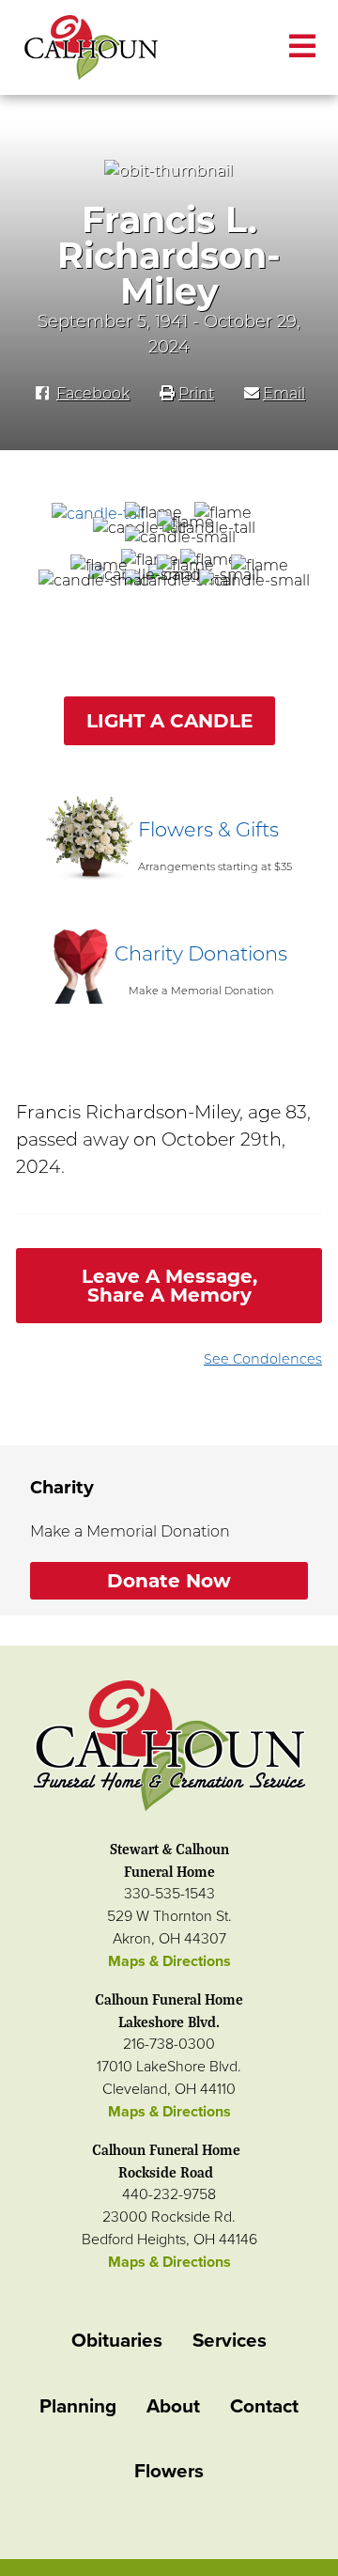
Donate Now (169, 1581)
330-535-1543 (169, 1894)
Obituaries (117, 2341)
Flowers (169, 2471)
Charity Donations (201, 953)
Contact (264, 2406)
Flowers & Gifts (208, 829)
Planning (78, 2406)
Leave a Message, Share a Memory (169, 1286)
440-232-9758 (169, 2194)
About (173, 2406)
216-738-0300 (169, 2044)
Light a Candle (169, 721)
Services (230, 2341)
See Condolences (263, 1359)
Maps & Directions (169, 1961)
